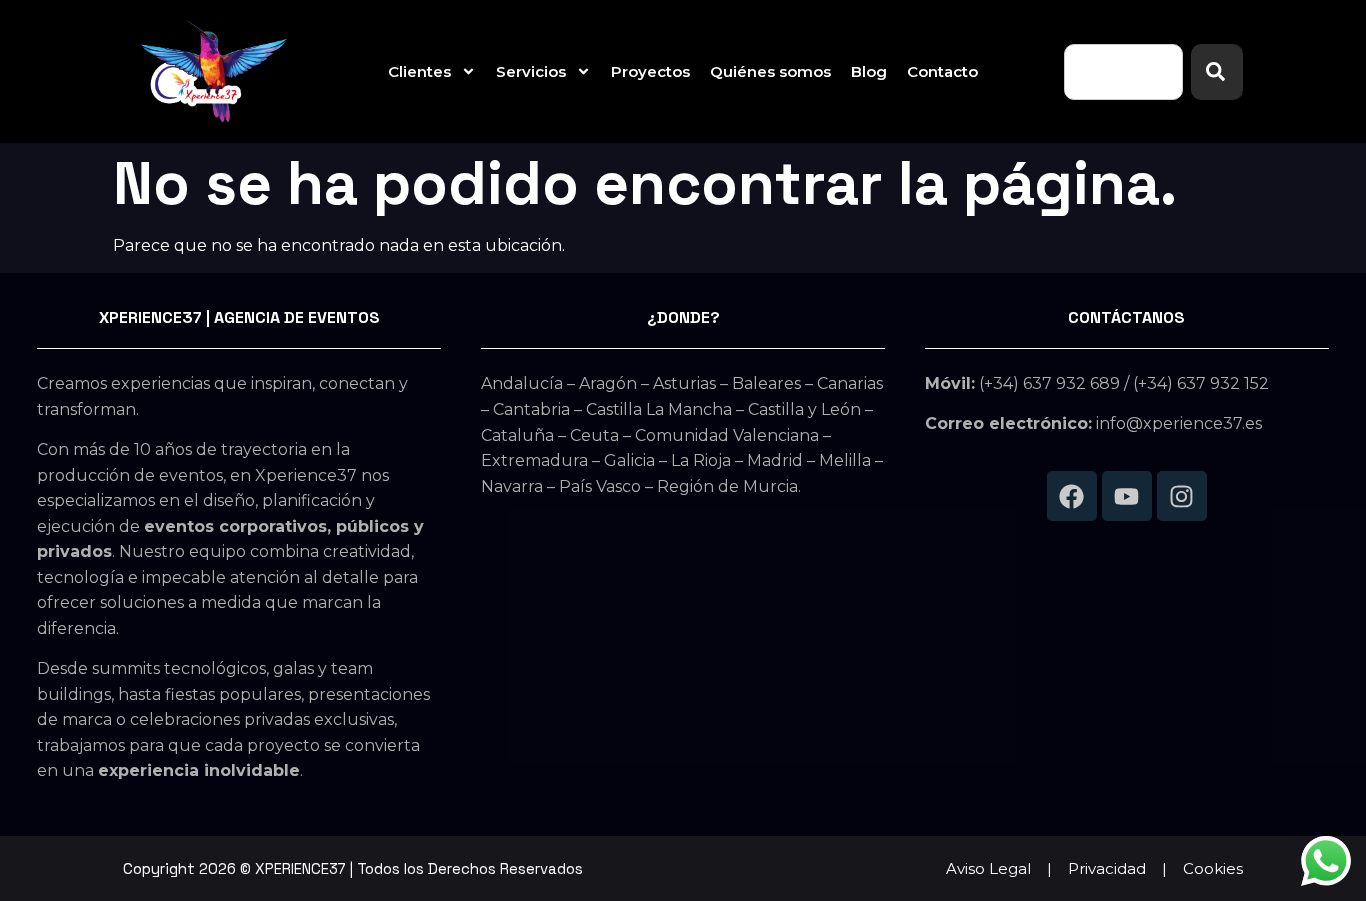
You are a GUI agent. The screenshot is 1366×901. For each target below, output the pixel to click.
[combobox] (1124, 72)
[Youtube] (1127, 496)
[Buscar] (1217, 72)
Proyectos (650, 71)
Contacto (942, 71)
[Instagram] (1182, 496)
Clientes (419, 71)
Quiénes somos (770, 71)
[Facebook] (1072, 496)
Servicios (531, 71)
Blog (869, 71)
